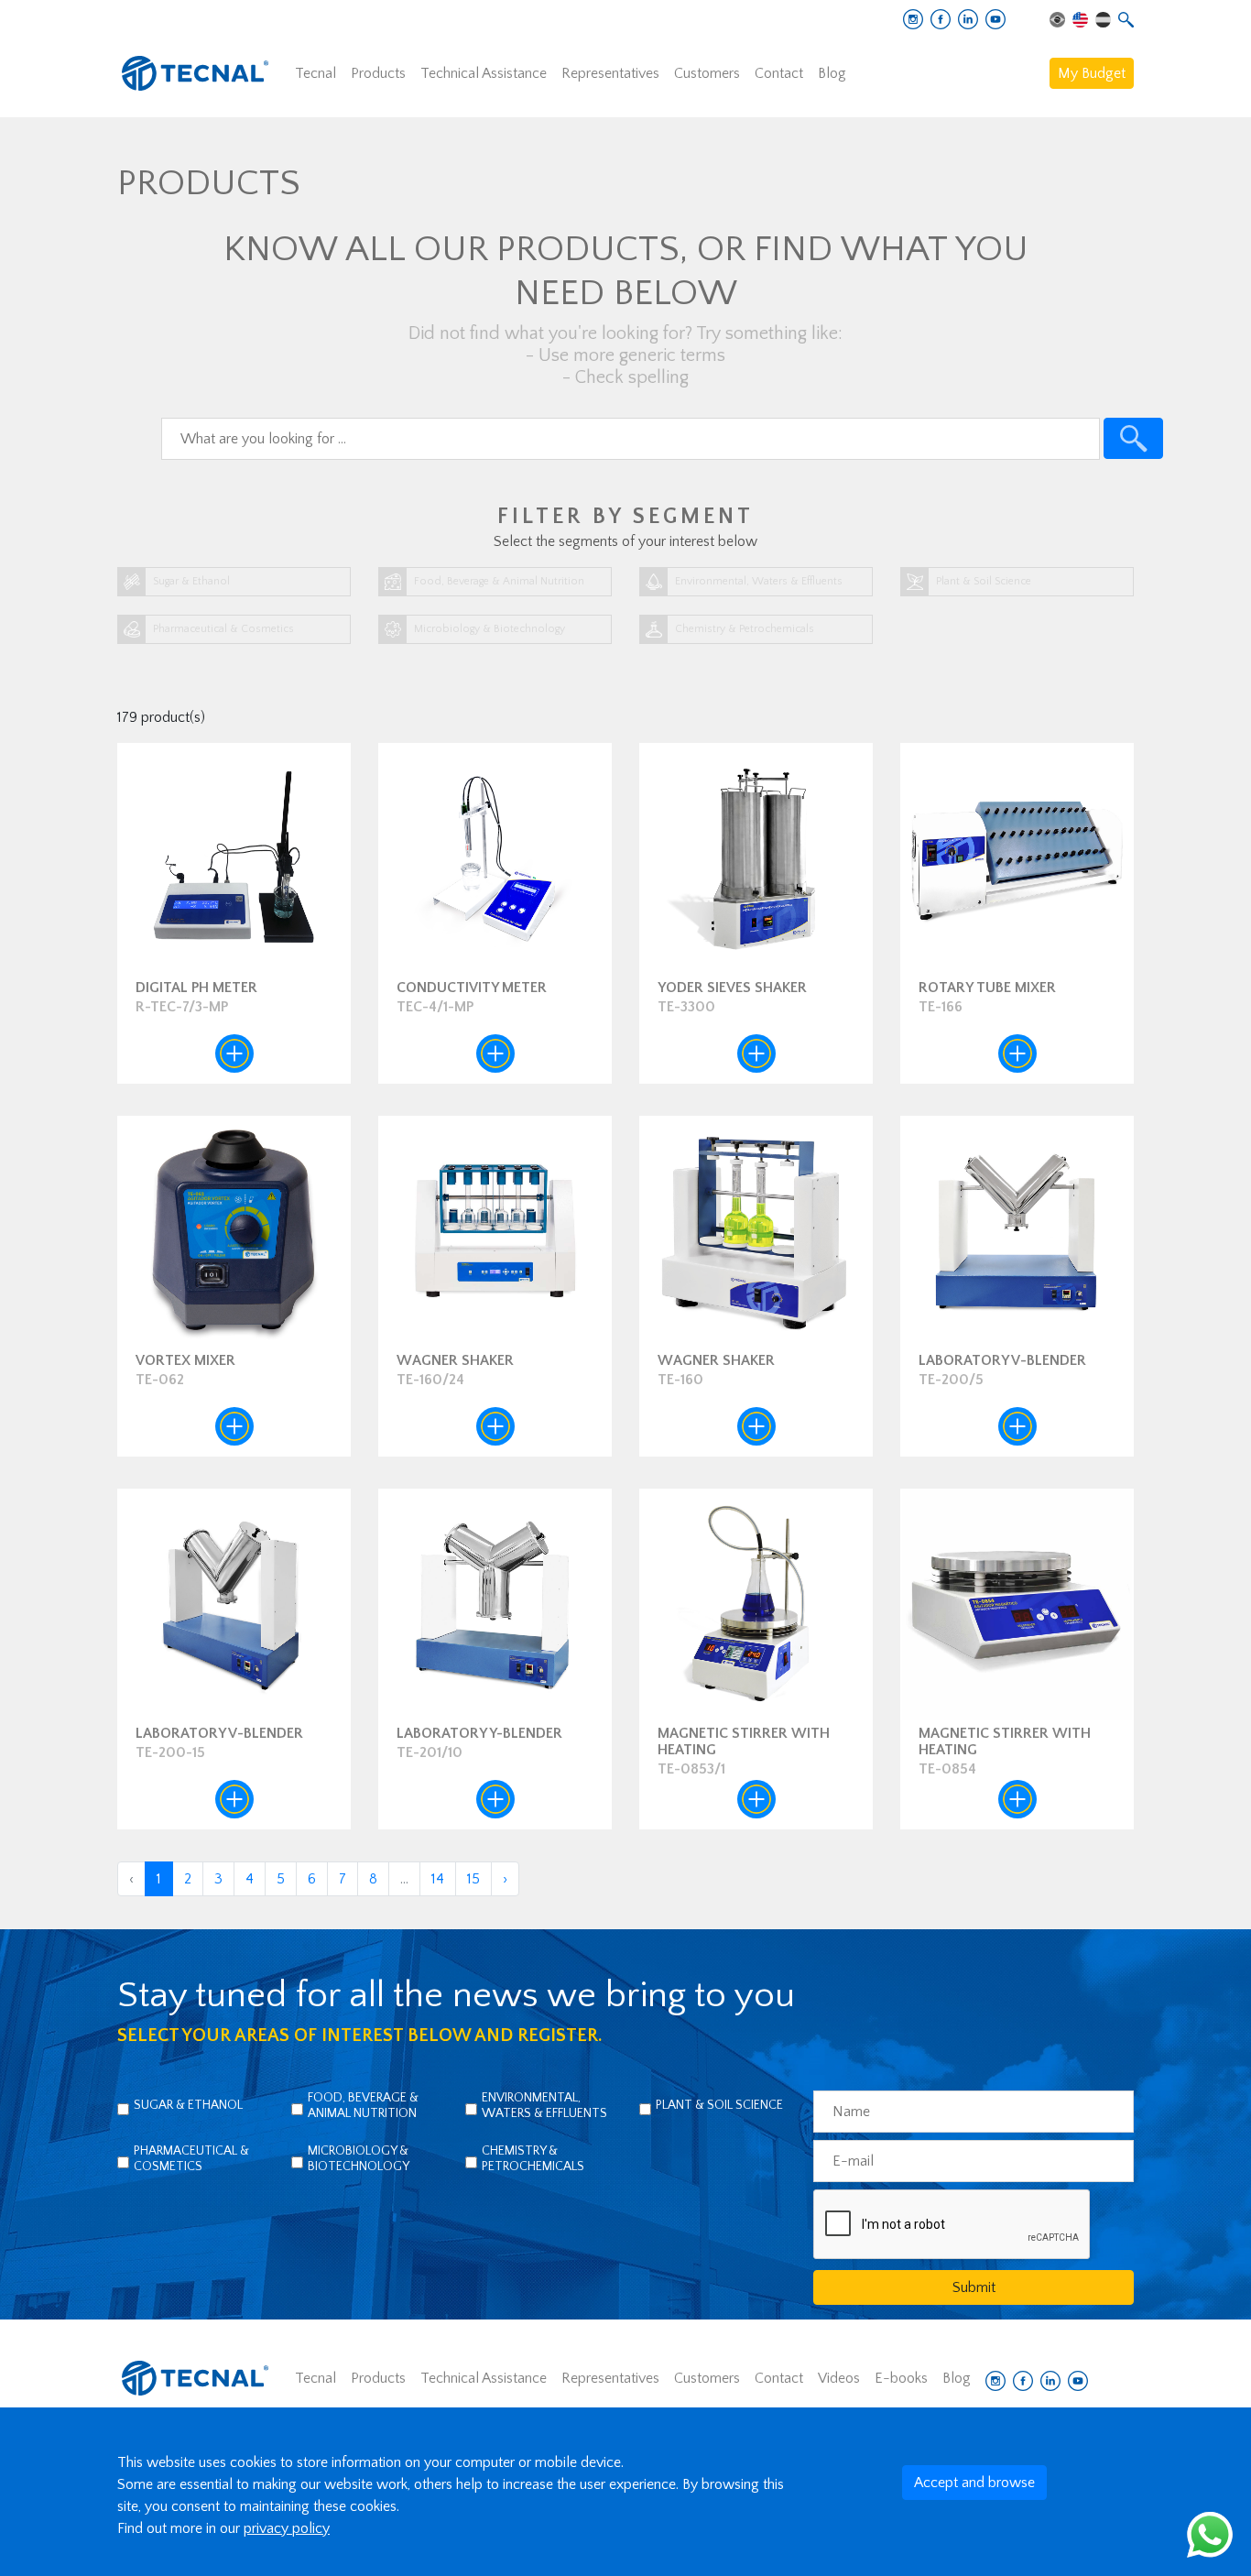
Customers (707, 73)
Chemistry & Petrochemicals (533, 2159)
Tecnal (315, 73)
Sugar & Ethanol (188, 2105)
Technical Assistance (484, 73)
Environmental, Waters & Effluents (544, 2106)
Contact (779, 73)
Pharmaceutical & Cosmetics (191, 2159)
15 (473, 1879)
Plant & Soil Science (719, 2105)
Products (378, 73)
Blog (832, 73)
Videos (839, 2378)
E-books (901, 2378)
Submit (974, 2287)
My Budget (1092, 73)
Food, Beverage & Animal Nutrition (363, 2106)
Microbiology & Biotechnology (359, 2159)
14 (438, 1879)
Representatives (610, 73)
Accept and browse (974, 2483)
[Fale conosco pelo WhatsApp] (1210, 2534)
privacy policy (287, 2528)
